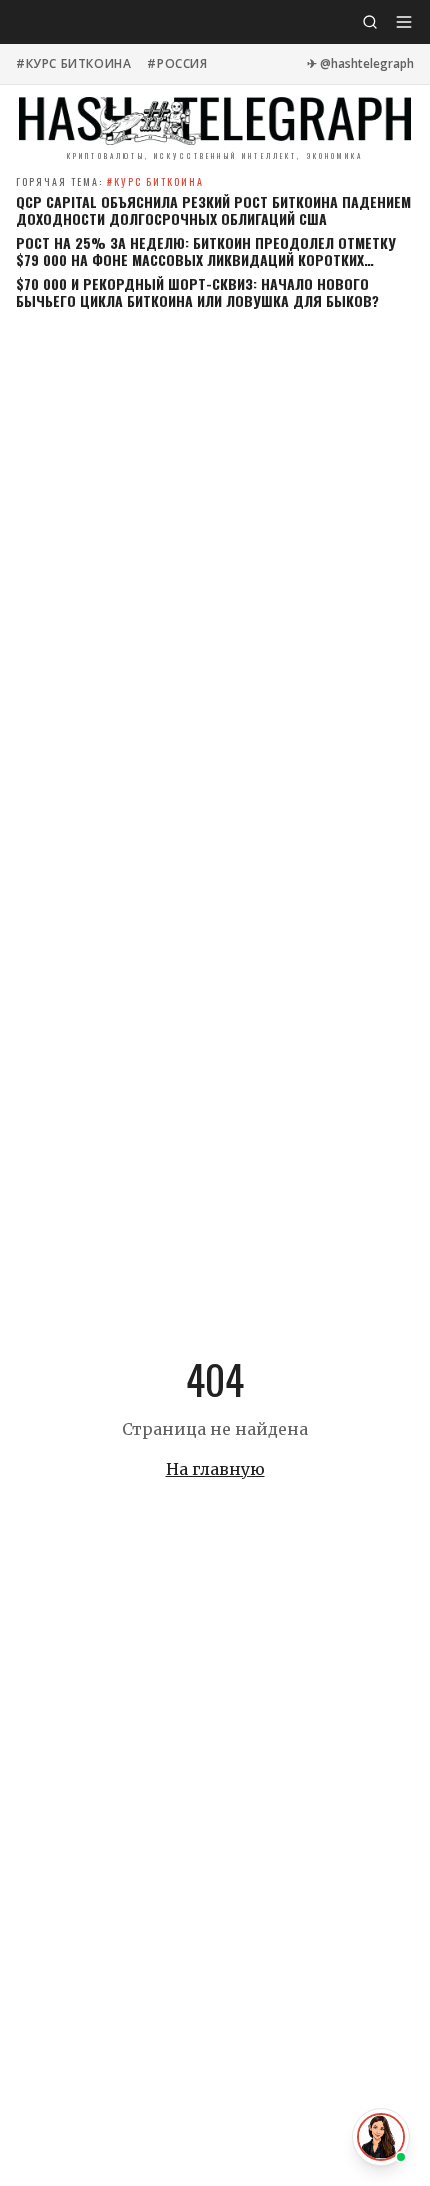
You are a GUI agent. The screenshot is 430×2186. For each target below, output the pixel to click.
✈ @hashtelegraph (360, 64)
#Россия (177, 64)
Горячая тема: (110, 181)
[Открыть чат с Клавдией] (381, 2137)
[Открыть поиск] (370, 22)
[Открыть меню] (404, 22)
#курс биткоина (73, 64)
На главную (215, 1469)
